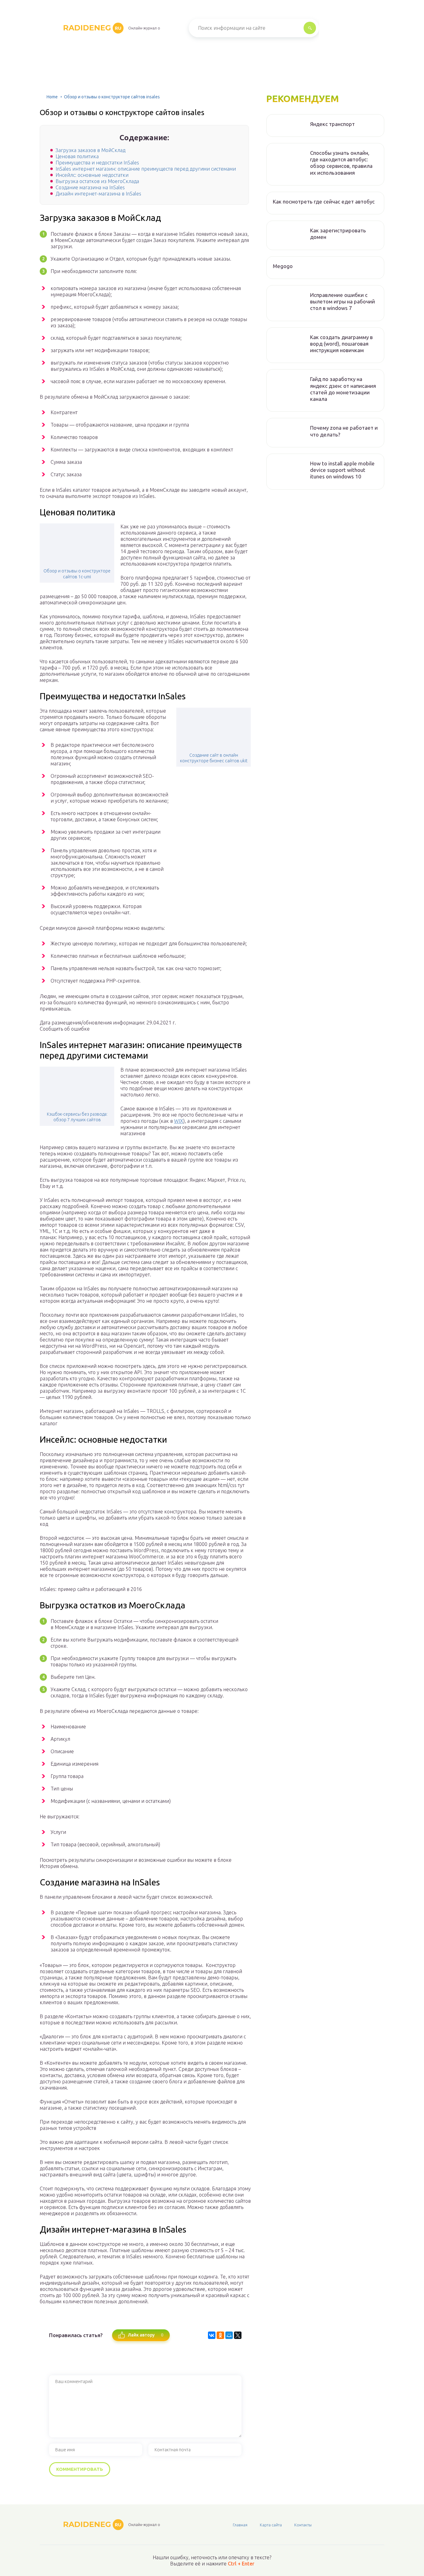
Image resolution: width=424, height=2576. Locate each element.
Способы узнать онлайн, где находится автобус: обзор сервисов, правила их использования (341, 163)
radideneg (92, 28)
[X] (238, 2335)
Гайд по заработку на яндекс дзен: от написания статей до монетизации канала (343, 389)
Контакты (303, 2525)
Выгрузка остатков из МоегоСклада (97, 181)
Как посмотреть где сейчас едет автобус (324, 202)
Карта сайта (271, 2525)
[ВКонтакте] (212, 2335)
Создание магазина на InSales (90, 187)
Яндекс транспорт (332, 124)
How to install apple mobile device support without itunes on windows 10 (342, 470)
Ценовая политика (77, 156)
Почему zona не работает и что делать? (344, 431)
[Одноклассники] (220, 2335)
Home (52, 97)
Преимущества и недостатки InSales (97, 163)
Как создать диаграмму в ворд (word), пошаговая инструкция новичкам (341, 344)
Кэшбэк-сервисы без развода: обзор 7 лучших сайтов (77, 1117)
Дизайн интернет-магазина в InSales (98, 194)
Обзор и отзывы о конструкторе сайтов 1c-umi (77, 574)
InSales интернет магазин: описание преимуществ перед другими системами (146, 169)
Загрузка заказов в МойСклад (90, 150)
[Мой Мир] (229, 2335)
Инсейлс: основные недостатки (92, 175)
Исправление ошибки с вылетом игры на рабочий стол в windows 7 (343, 302)
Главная (240, 2525)
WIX (179, 1121)
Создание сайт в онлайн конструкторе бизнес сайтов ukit (214, 758)
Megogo (283, 266)
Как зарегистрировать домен (338, 234)
